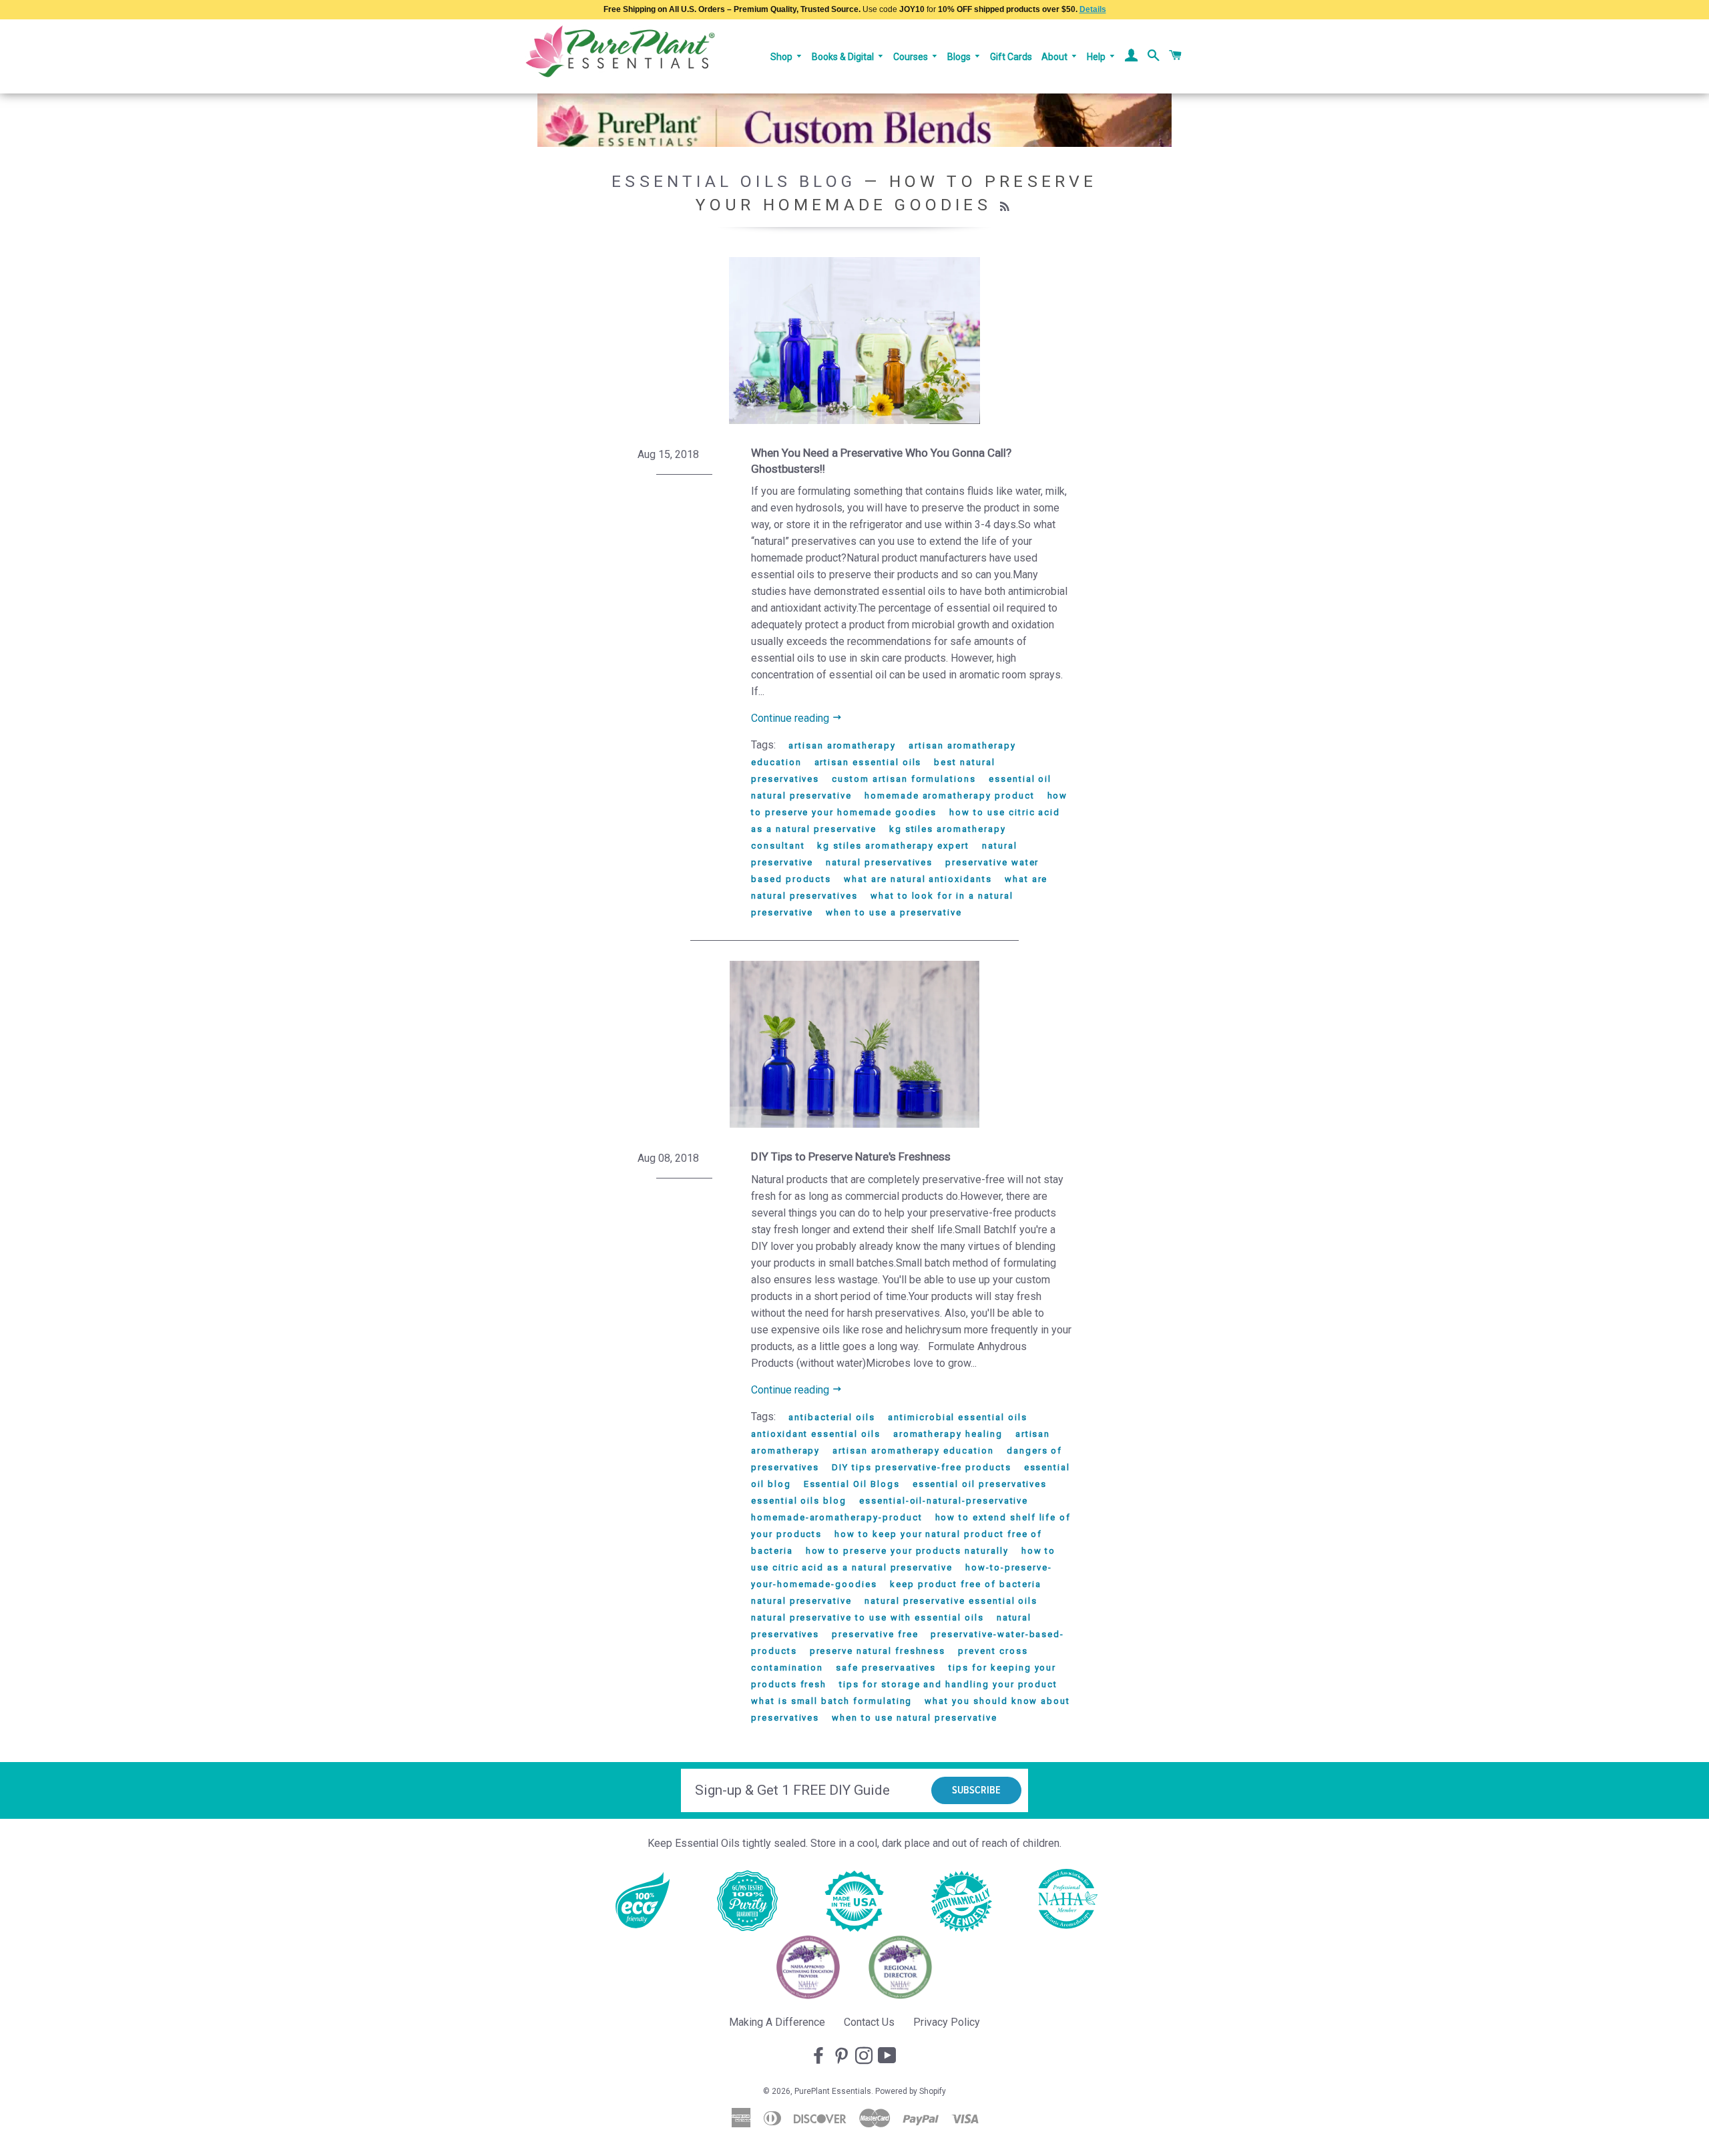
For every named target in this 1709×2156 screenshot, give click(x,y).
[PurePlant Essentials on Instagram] (865, 2057)
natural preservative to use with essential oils (868, 1618)
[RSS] (1006, 207)
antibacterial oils (832, 1417)
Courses (912, 57)
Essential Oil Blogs (852, 1484)
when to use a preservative (894, 912)
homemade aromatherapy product (950, 796)
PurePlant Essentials (833, 2091)
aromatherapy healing (948, 1434)
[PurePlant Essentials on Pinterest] (842, 2057)
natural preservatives (879, 862)
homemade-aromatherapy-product (837, 1517)
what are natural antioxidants (918, 879)
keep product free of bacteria (966, 1584)
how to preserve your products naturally (907, 1551)
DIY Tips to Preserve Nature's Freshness (851, 1156)
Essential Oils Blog (734, 181)
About (1055, 57)
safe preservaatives (886, 1668)
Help (1097, 57)
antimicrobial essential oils (958, 1417)
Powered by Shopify (911, 2091)
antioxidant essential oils (816, 1434)
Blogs (960, 57)
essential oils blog (799, 1501)
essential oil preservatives (980, 1484)
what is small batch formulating (831, 1701)
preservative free (875, 1634)
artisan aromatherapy (842, 745)
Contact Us (869, 2022)
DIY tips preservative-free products (921, 1467)
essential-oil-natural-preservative (944, 1501)
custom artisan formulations (904, 779)
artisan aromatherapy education (913, 1451)
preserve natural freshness (878, 1651)
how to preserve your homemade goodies (909, 804)
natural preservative (801, 1601)
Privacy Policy (947, 2022)
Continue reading (791, 718)
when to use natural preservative (914, 1718)
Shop (782, 57)
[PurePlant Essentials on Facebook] (820, 2057)
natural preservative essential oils (951, 1601)
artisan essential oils (868, 762)
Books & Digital (844, 57)
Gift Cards (1011, 57)
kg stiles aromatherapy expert (893, 846)
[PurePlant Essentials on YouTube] (889, 2057)
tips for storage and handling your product (948, 1684)
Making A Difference (777, 2022)
